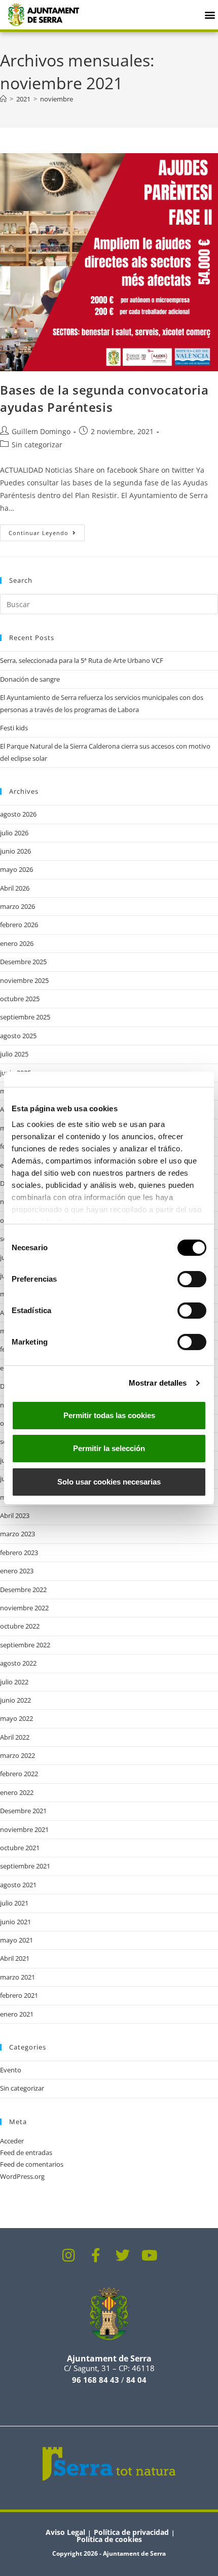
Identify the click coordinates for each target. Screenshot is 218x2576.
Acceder (12, 2141)
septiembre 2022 (25, 1645)
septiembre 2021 (25, 1866)
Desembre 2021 (23, 1811)
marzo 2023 (17, 1534)
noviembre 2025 (24, 980)
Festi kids (14, 728)
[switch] (192, 1279)
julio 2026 (14, 833)
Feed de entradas (26, 2152)
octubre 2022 (20, 1626)
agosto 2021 (18, 1885)
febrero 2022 (19, 1774)
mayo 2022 (16, 1718)
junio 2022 (15, 1700)
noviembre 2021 (24, 1829)
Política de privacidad (131, 2532)
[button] (210, 14)
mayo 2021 (16, 1940)
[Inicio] (3, 99)
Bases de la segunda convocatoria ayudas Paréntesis (104, 398)
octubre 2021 (20, 1848)
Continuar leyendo (47, 531)
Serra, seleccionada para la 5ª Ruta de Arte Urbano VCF (82, 660)
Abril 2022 (15, 1737)
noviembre (57, 99)
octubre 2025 (20, 999)
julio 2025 (14, 1054)
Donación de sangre (30, 679)
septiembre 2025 (25, 1017)
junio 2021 (15, 1922)
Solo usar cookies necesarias (109, 1482)
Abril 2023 (15, 1515)
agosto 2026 (18, 814)
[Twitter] (123, 2255)
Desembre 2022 (23, 1590)
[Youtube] (150, 2255)
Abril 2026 (15, 888)
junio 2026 (15, 851)
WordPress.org (22, 2176)
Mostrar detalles (158, 1383)
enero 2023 (17, 1571)
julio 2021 (14, 1903)
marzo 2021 (17, 1977)
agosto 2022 (18, 1663)
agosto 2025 (18, 1036)
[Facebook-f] (96, 2255)
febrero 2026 (19, 925)
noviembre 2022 (24, 1608)
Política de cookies (109, 2539)
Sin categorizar (37, 445)
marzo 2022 (17, 1755)
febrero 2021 (19, 1995)
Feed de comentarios (32, 2164)
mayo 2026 (16, 869)
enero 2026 (17, 943)
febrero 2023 (19, 1552)
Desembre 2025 (23, 962)
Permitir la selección (109, 1448)
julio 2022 (14, 1682)
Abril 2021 (15, 1958)
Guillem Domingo (41, 431)
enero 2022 (17, 1792)
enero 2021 (17, 2014)
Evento (11, 2070)
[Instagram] (69, 2255)
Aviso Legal (65, 2532)
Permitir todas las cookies (109, 1415)
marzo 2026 (17, 906)
